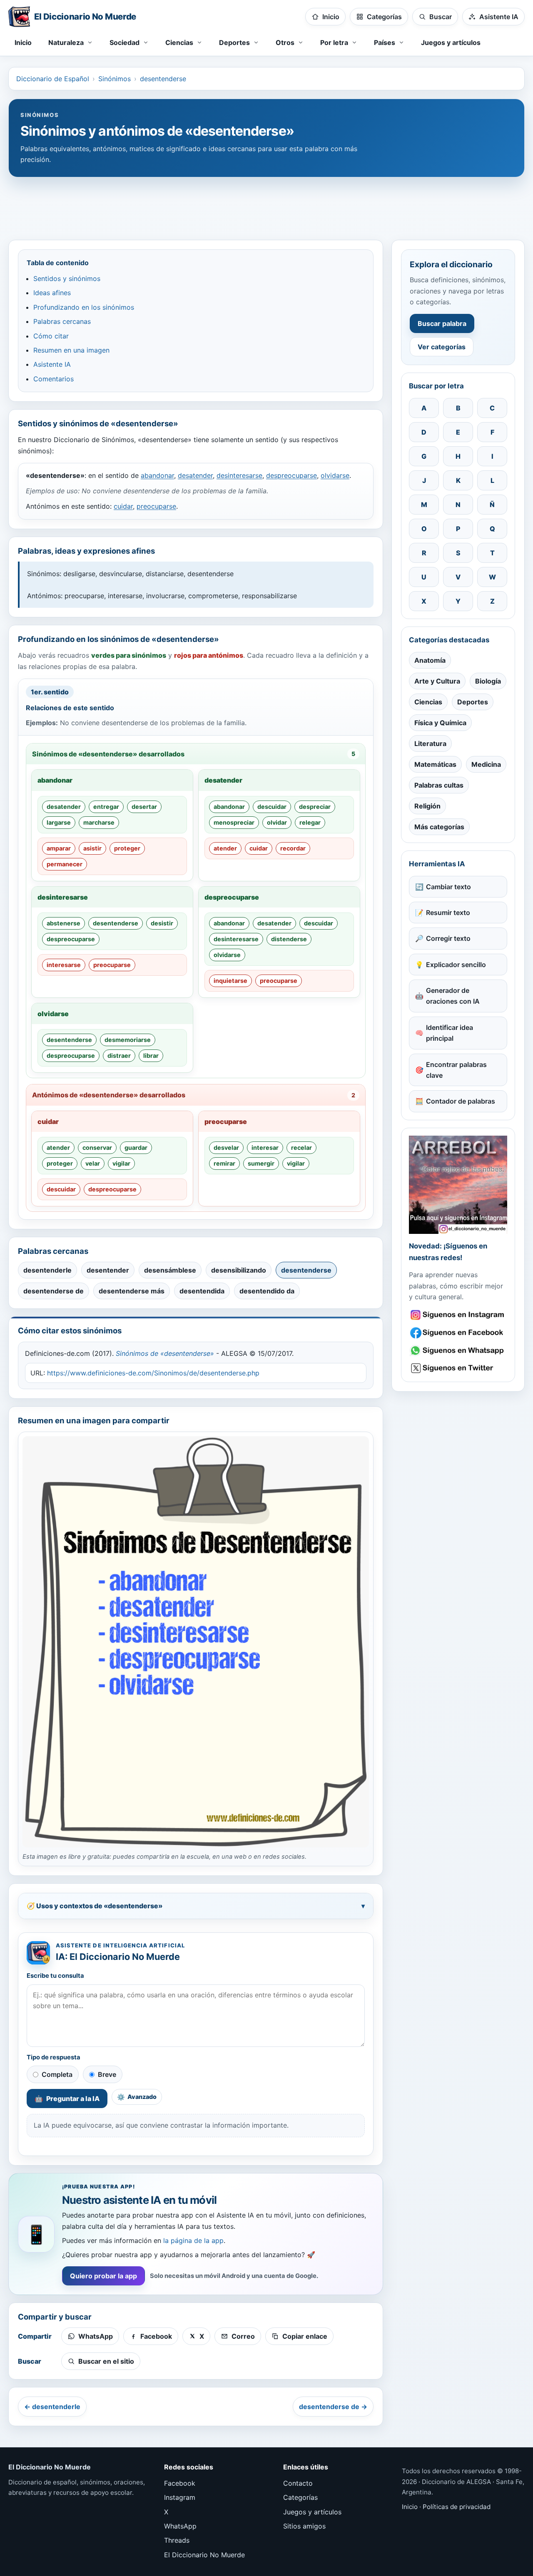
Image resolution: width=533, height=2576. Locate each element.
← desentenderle (52, 2407)
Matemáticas (435, 764)
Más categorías (439, 827)
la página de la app (193, 2240)
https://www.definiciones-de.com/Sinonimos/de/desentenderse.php (153, 1373)
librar (151, 1056)
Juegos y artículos (451, 42)
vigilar (121, 1163)
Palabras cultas (439, 785)
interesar (265, 1148)
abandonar (157, 475)
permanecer (65, 864)
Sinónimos (115, 79)
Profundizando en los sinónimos (84, 307)
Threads (177, 2540)
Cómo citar (51, 336)
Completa (57, 2074)
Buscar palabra (442, 323)
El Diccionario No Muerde (204, 2555)
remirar (224, 1163)
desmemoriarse (128, 1040)
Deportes (473, 702)
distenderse (289, 939)
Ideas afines (52, 293)
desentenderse (163, 79)
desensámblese (170, 1270)
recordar (293, 848)
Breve (107, 2074)
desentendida (202, 1291)
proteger (127, 848)
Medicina (486, 764)
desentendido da (267, 1291)
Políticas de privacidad (457, 2507)
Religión (427, 806)
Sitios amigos (304, 2526)
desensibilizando (239, 1270)
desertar (144, 807)
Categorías (300, 2497)
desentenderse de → (333, 2407)
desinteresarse (239, 475)
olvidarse (335, 475)
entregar (106, 807)
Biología (488, 681)
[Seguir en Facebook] (458, 1333)
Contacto (298, 2483)
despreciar (315, 807)
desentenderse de (54, 1291)
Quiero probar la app (103, 2276)
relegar (310, 822)
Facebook (180, 2483)
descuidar (272, 807)
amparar (59, 848)
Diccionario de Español (53, 79)
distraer (119, 1056)
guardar (136, 1148)
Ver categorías (442, 347)
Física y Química (440, 723)
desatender (195, 475)
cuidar (123, 506)
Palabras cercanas (62, 321)
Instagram (180, 2497)
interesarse (64, 965)
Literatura (430, 743)
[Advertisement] (266, 204)
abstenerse (64, 923)
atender (225, 848)
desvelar (226, 1148)
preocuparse (156, 506)
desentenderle (47, 1270)
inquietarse (230, 981)
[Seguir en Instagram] (458, 1315)
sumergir (261, 1163)
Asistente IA (52, 364)
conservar (97, 1148)
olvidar (277, 822)
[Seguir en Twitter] (458, 1368)
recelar (301, 1148)
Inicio (23, 42)
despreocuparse (291, 475)
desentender (108, 1270)
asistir (92, 848)
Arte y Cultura (437, 681)
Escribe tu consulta (55, 1976)
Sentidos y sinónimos (67, 278)
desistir (162, 923)
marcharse (99, 822)
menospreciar (234, 822)
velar (93, 1163)
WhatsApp (180, 2526)
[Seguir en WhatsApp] (458, 1351)
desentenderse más (132, 1291)
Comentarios (54, 379)
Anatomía (430, 660)
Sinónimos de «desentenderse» (165, 1353)
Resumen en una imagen (71, 350)
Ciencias (428, 702)
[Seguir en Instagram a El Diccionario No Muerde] (458, 1185)
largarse (59, 822)
